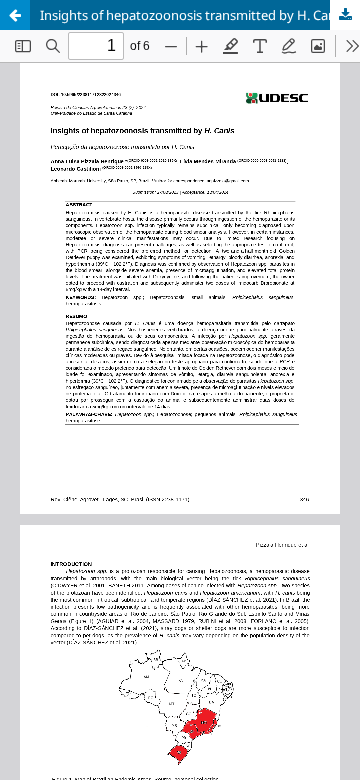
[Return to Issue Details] (15, 15)
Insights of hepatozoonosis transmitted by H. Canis (192, 15)
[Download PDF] (345, 15)
